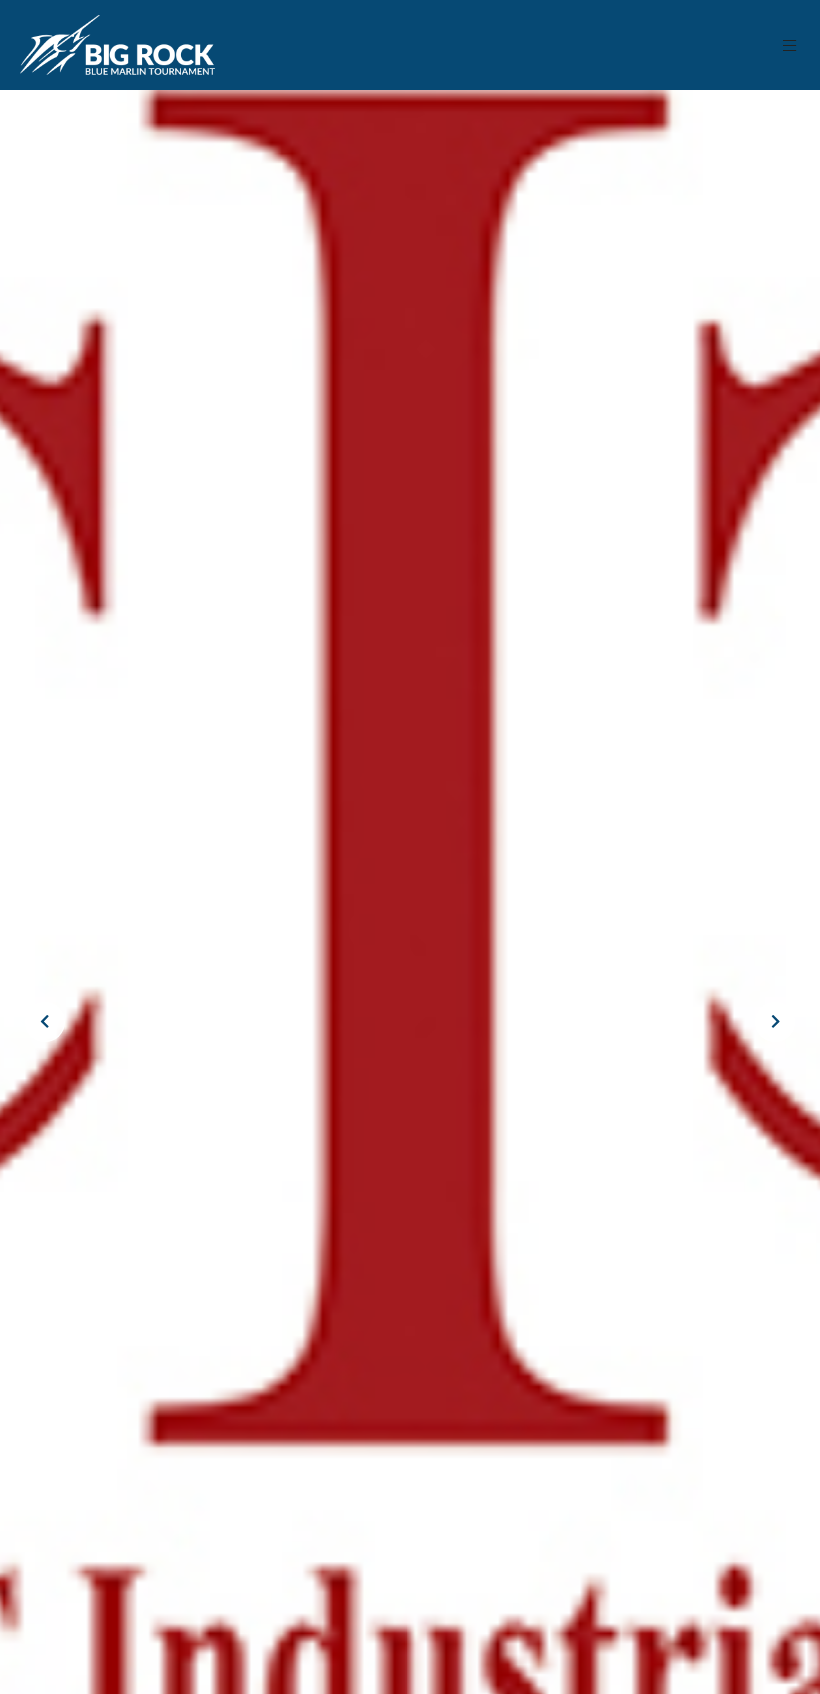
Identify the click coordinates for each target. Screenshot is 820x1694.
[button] (790, 45)
